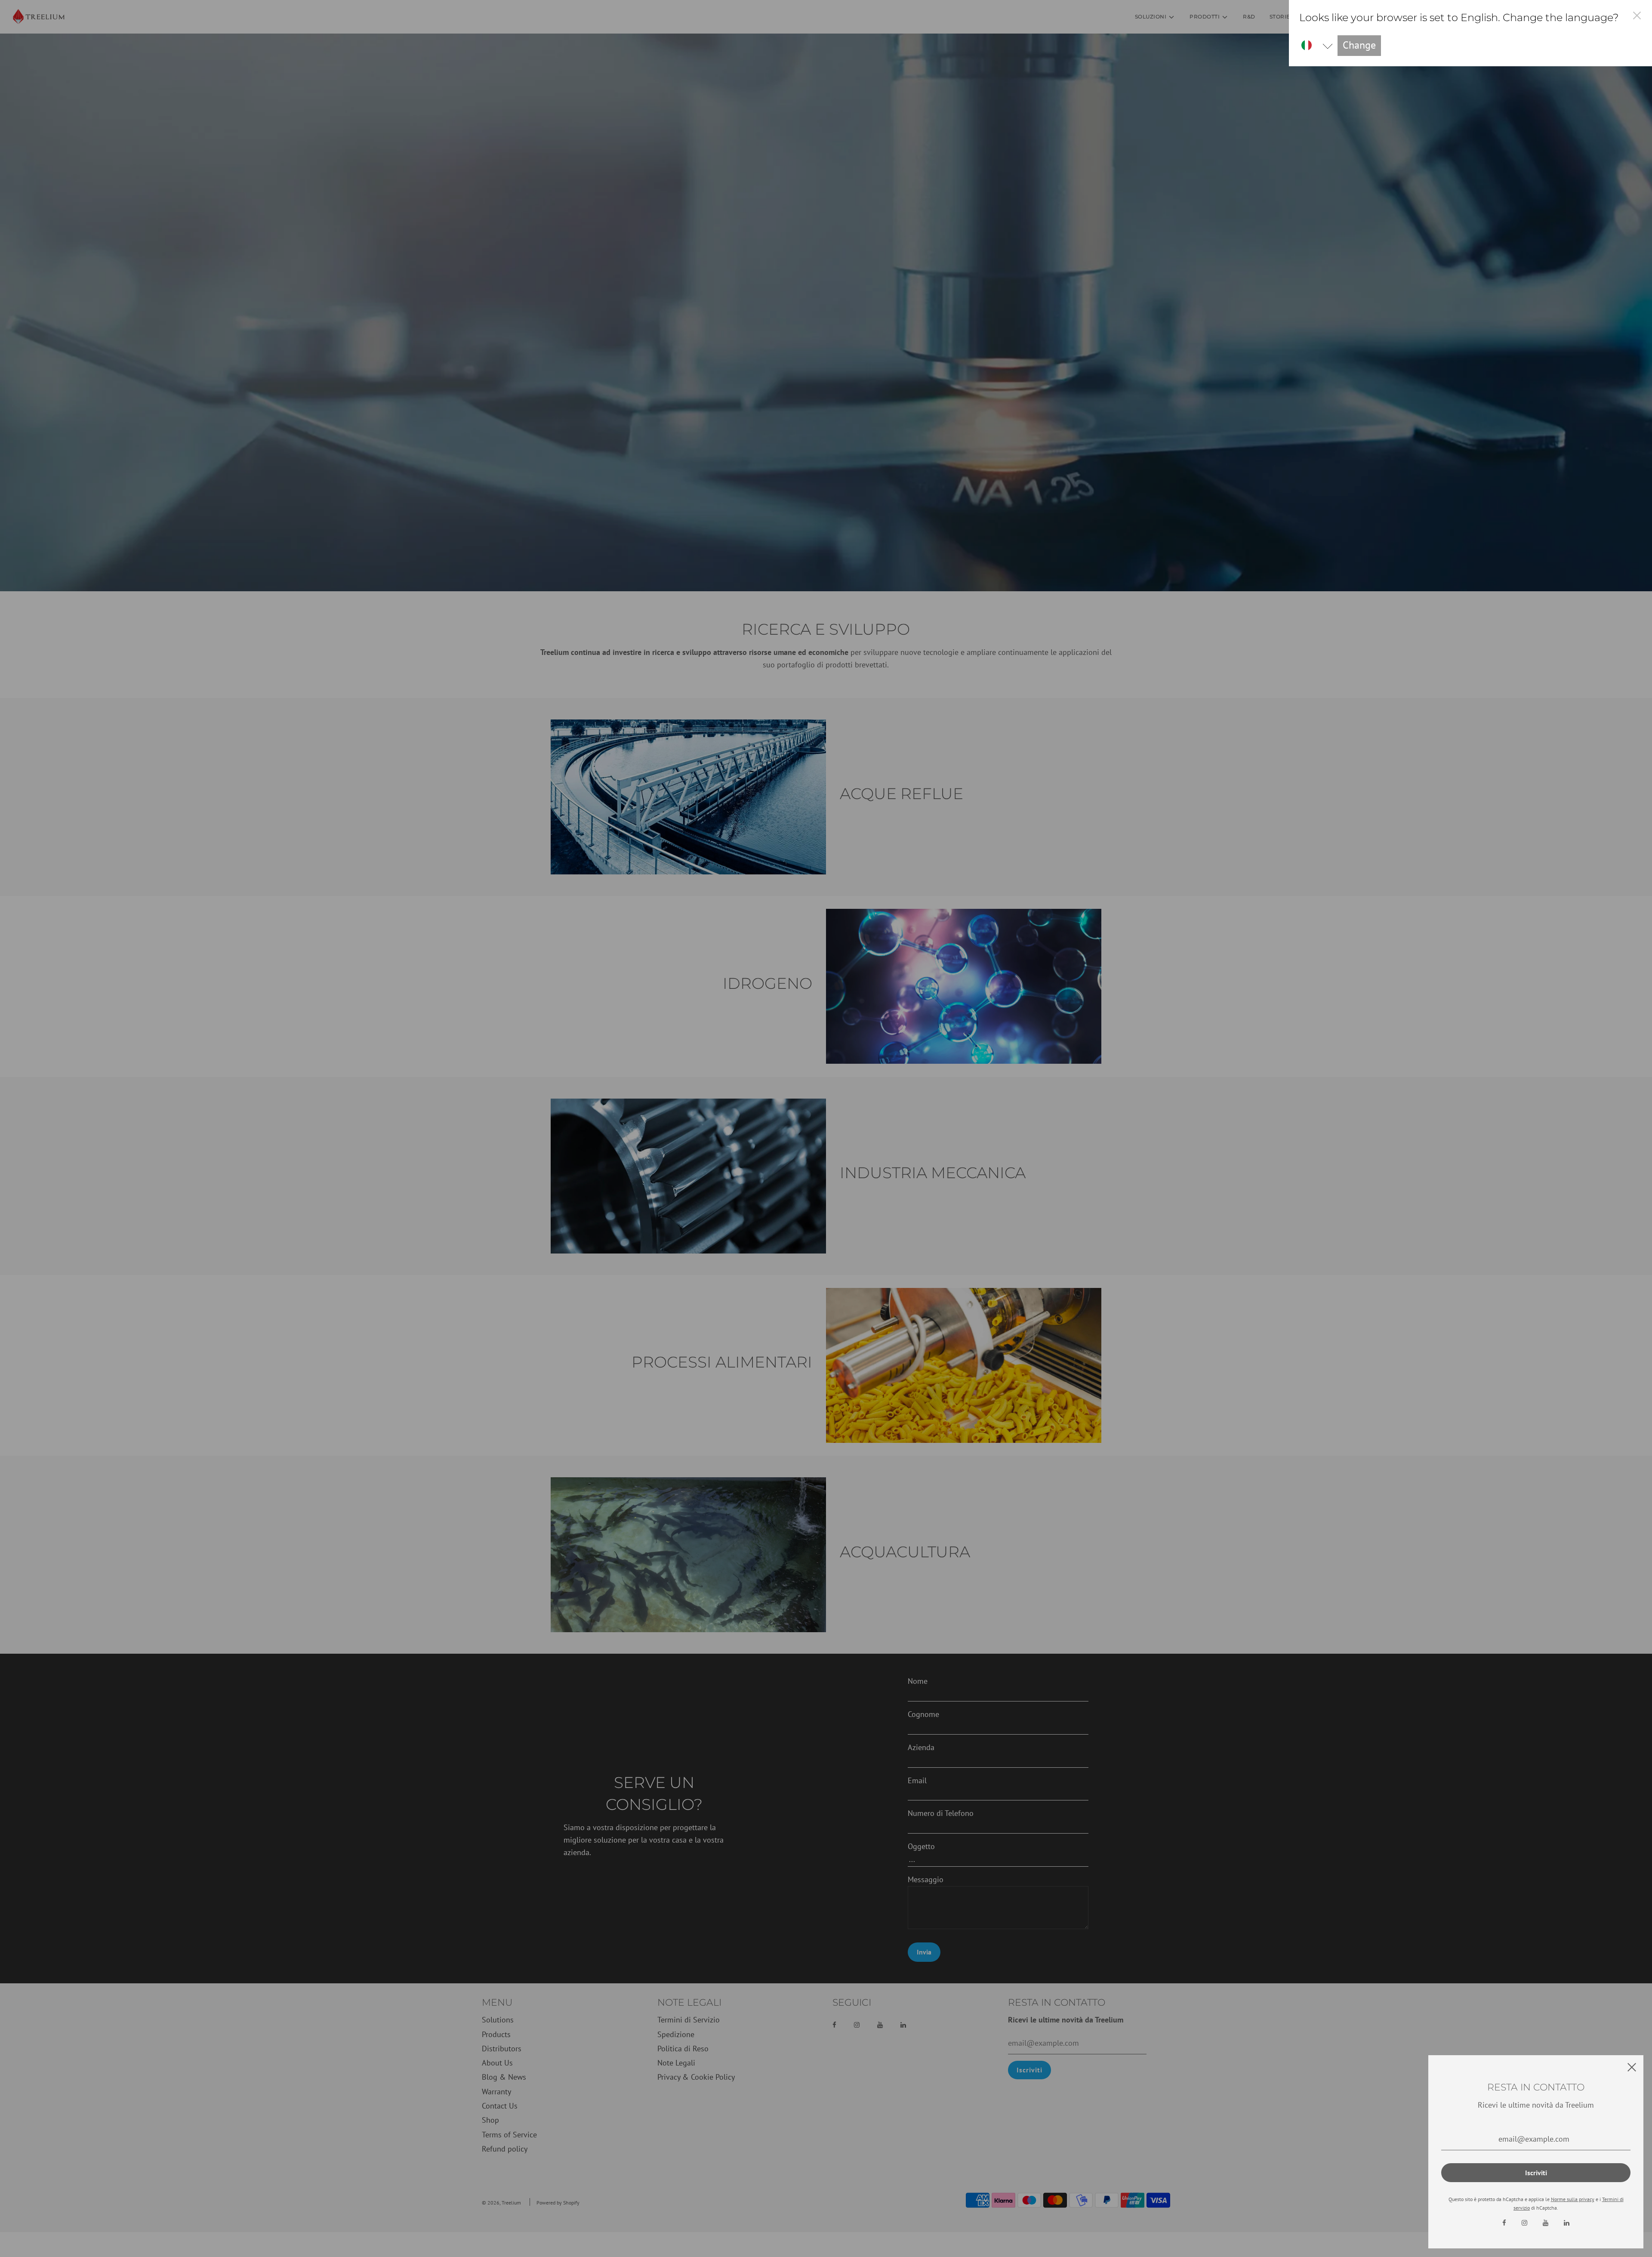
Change (1359, 45)
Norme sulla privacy (1573, 2199)
